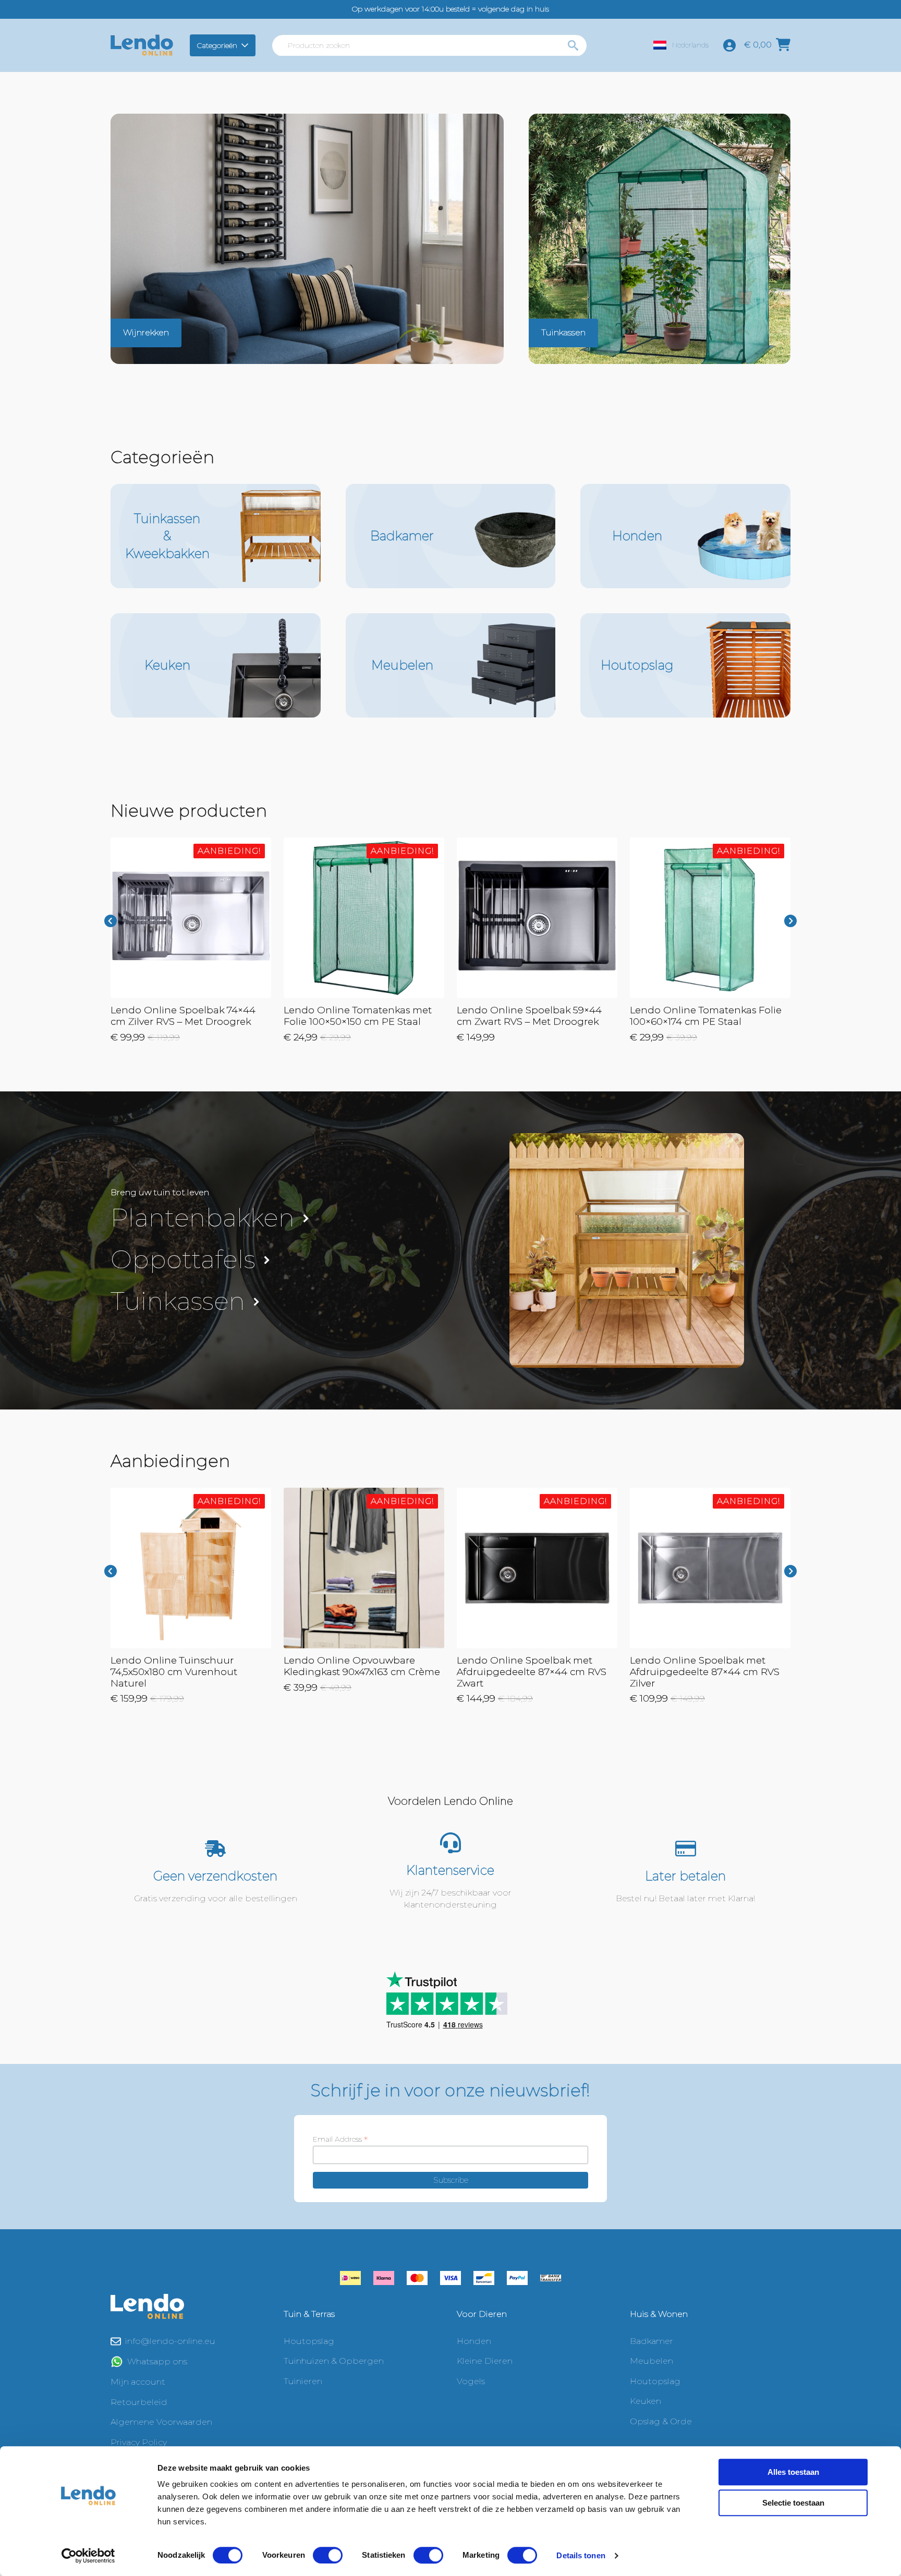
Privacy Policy (139, 2442)
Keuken (646, 2401)
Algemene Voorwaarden (161, 2422)
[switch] (328, 2555)
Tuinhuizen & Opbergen (334, 2361)
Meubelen (652, 2361)
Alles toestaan (793, 2472)
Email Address (340, 2139)
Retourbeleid (139, 2402)
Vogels (471, 2381)
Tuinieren (303, 2381)
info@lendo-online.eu (170, 2341)
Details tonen (581, 2555)
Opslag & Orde (661, 2421)
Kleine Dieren (485, 2361)
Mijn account (138, 2382)
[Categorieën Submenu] (246, 45)
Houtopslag (309, 2341)
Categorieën (217, 45)
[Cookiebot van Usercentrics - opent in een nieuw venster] (88, 2556)
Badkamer (652, 2341)
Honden (474, 2341)
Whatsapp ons (157, 2361)
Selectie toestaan (793, 2503)
